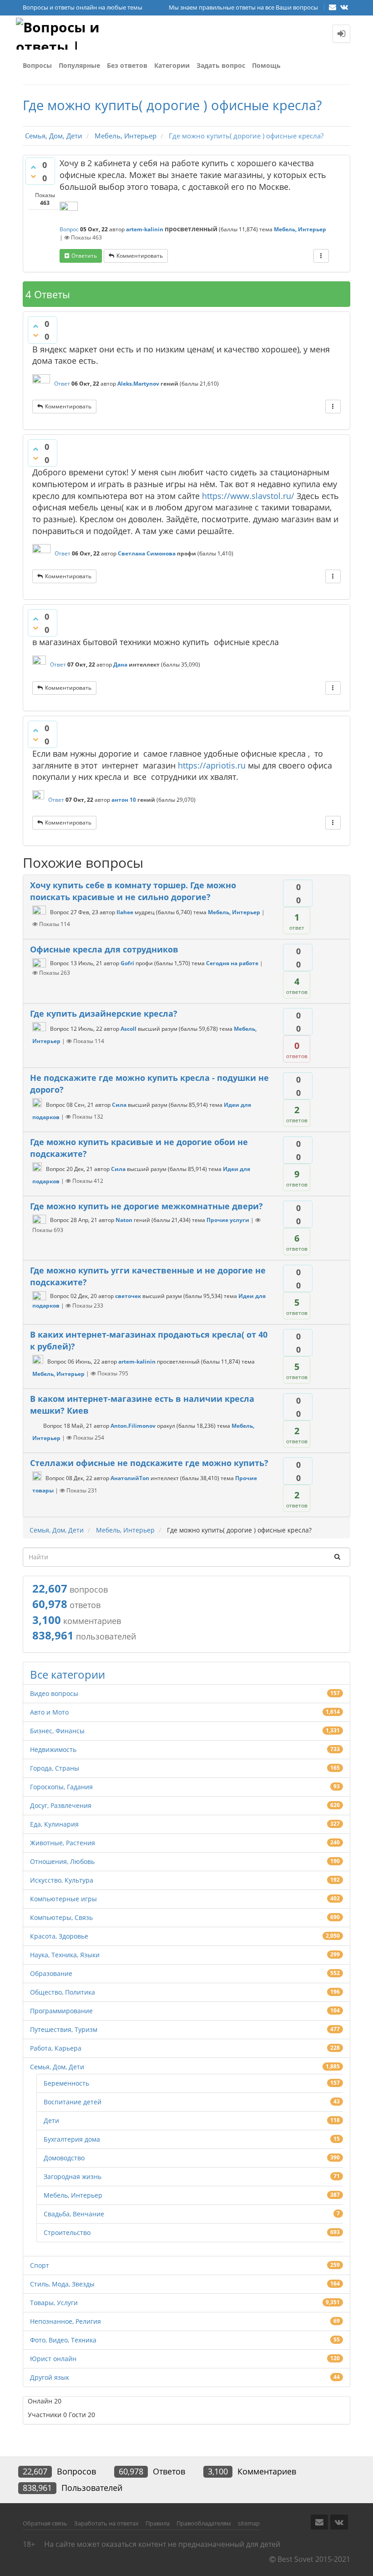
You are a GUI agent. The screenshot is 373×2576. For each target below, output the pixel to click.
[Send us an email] (333, 7)
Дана (120, 664)
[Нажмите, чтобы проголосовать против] (33, 176)
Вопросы (37, 65)
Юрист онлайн (53, 2359)
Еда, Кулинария (54, 1824)
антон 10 (124, 800)
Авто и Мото (49, 1712)
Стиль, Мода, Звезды (62, 2284)
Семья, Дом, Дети (57, 2067)
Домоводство (64, 2158)
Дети (51, 2120)
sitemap (249, 2523)
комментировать (140, 256)
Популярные (79, 65)
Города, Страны (55, 1768)
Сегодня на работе (232, 963)
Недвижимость (53, 1749)
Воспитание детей (73, 2102)
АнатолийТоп (130, 1478)
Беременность (66, 2083)
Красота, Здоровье (59, 1936)
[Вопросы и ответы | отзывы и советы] (61, 34)
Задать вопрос (221, 65)
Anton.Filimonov (133, 1426)
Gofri (127, 963)
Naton (124, 1220)
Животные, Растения (63, 1843)
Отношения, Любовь (62, 1861)
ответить (84, 256)
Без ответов (127, 65)
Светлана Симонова (147, 553)
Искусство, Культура (62, 1880)
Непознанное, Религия (66, 2321)
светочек (128, 1296)
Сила (119, 1105)
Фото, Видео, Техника (63, 2340)
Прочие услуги (228, 1220)
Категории (172, 65)
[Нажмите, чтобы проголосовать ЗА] (33, 167)
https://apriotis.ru (212, 765)
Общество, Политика (63, 1992)
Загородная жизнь (73, 2176)
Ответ (62, 384)
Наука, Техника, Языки (65, 1955)
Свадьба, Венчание (74, 2214)
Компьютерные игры (63, 1899)
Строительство (67, 2232)
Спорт (40, 2265)
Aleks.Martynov (138, 384)
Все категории (68, 1674)
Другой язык (50, 2377)
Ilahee (125, 912)
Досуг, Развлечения (61, 1805)
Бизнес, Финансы (57, 1731)
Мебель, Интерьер (300, 229)
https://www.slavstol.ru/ (248, 496)
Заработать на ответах (106, 2523)
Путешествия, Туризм (64, 2029)
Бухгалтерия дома (72, 2139)
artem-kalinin (145, 229)
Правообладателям (204, 2523)
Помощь (266, 65)
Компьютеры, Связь (61, 1917)
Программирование (61, 2011)
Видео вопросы (54, 1693)
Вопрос (69, 229)
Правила (158, 2523)
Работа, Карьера (56, 2048)
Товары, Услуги (54, 2303)
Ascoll (129, 1029)
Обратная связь (45, 2523)
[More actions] (321, 256)
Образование (51, 1973)
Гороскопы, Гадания (61, 1787)
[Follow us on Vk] (344, 7)
